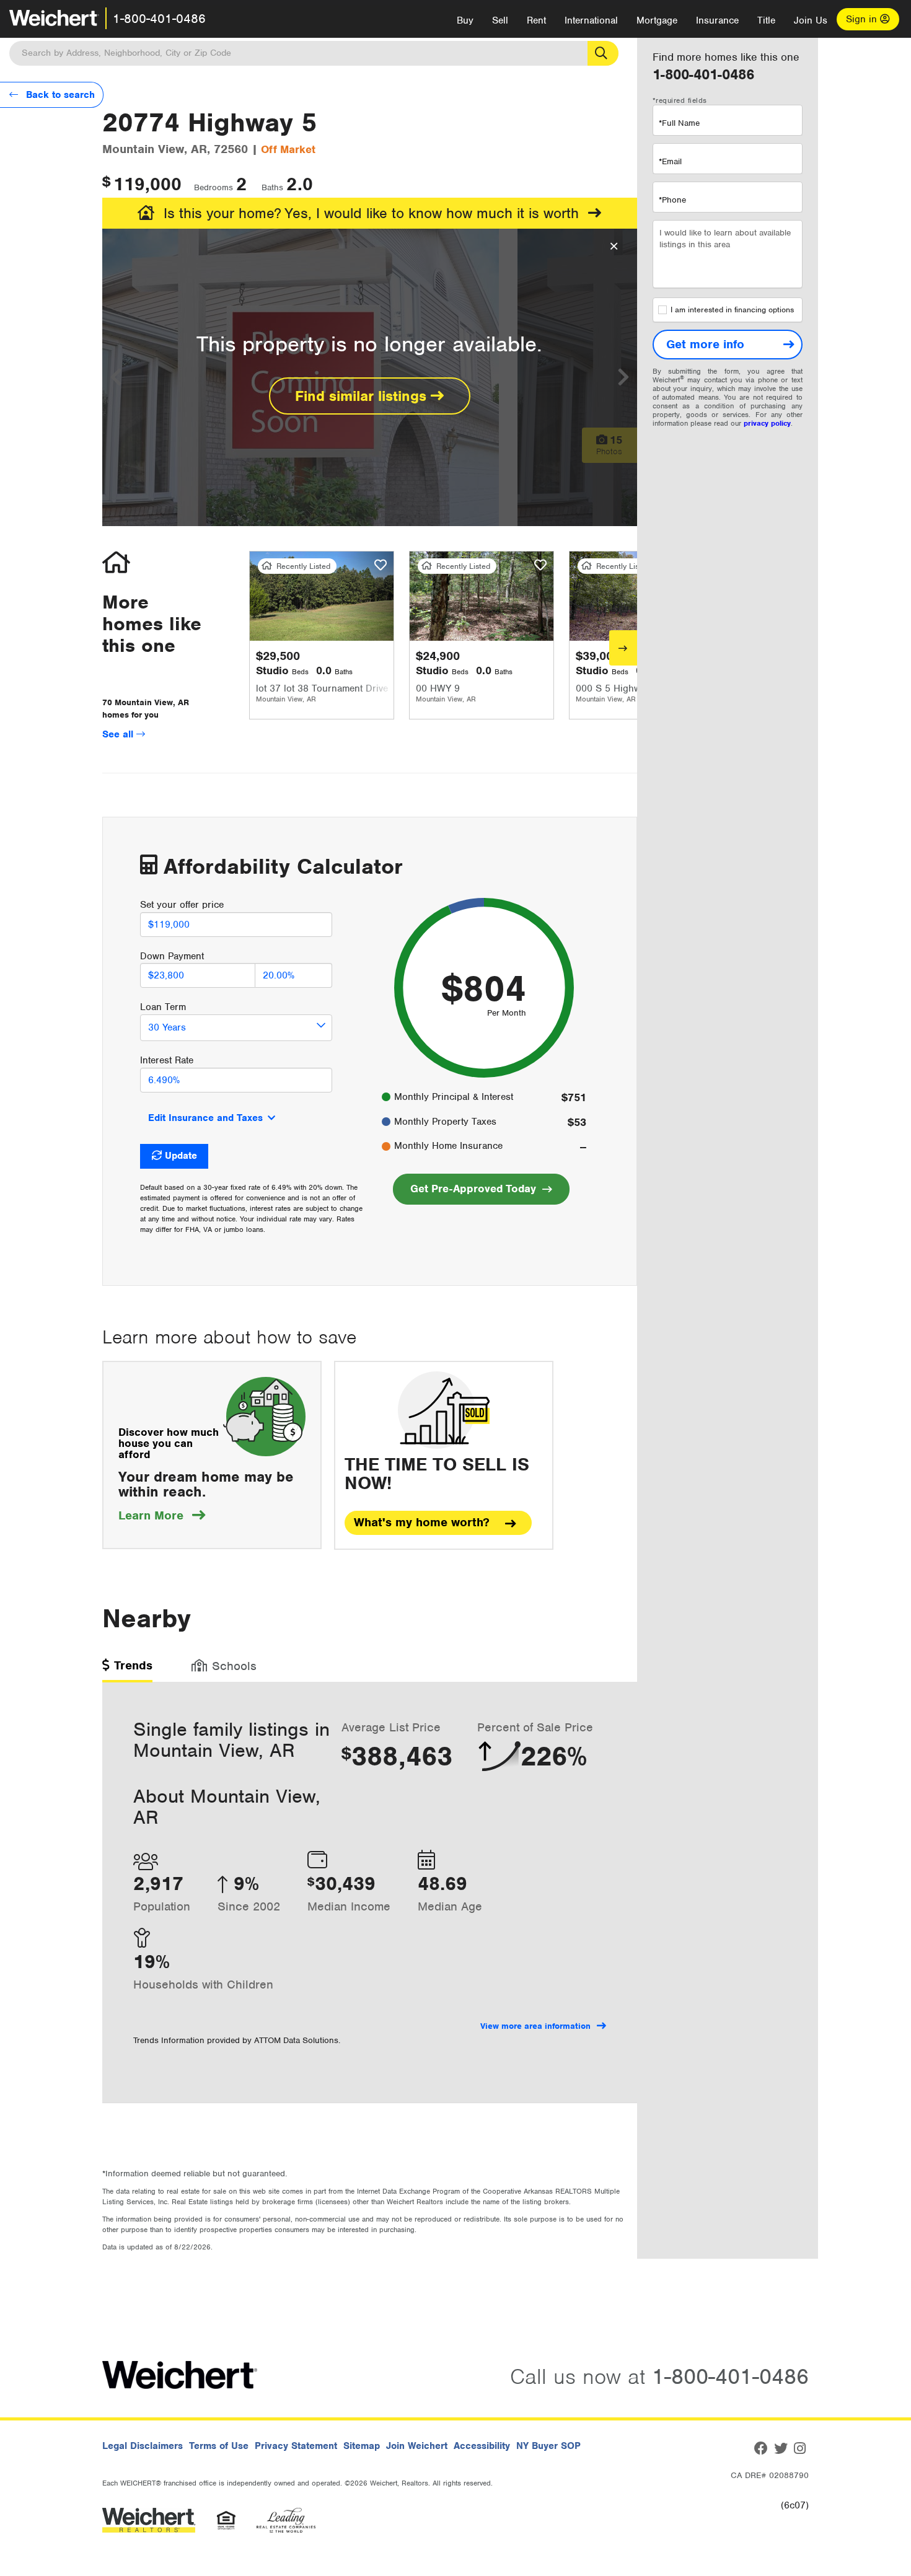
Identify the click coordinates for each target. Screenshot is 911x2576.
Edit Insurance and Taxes (205, 1118)
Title (766, 20)
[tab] (127, 1670)
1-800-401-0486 (159, 19)
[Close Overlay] (614, 247)
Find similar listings (363, 396)
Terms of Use (219, 2446)
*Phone (672, 200)
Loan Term (163, 1007)
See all (119, 734)
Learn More (162, 1515)
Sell (500, 20)
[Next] (623, 648)
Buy (465, 20)
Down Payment (172, 956)
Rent (536, 20)
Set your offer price (182, 905)
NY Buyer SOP (548, 2446)
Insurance (717, 20)
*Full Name (679, 123)
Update (181, 1156)
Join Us (811, 20)
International (591, 20)
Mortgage (657, 20)
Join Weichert (417, 2446)
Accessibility (482, 2446)
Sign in (863, 19)
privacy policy (767, 423)
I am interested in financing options (732, 310)
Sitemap (362, 2446)
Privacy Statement (296, 2446)
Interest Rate (167, 1060)
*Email (670, 161)
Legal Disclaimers (143, 2446)
